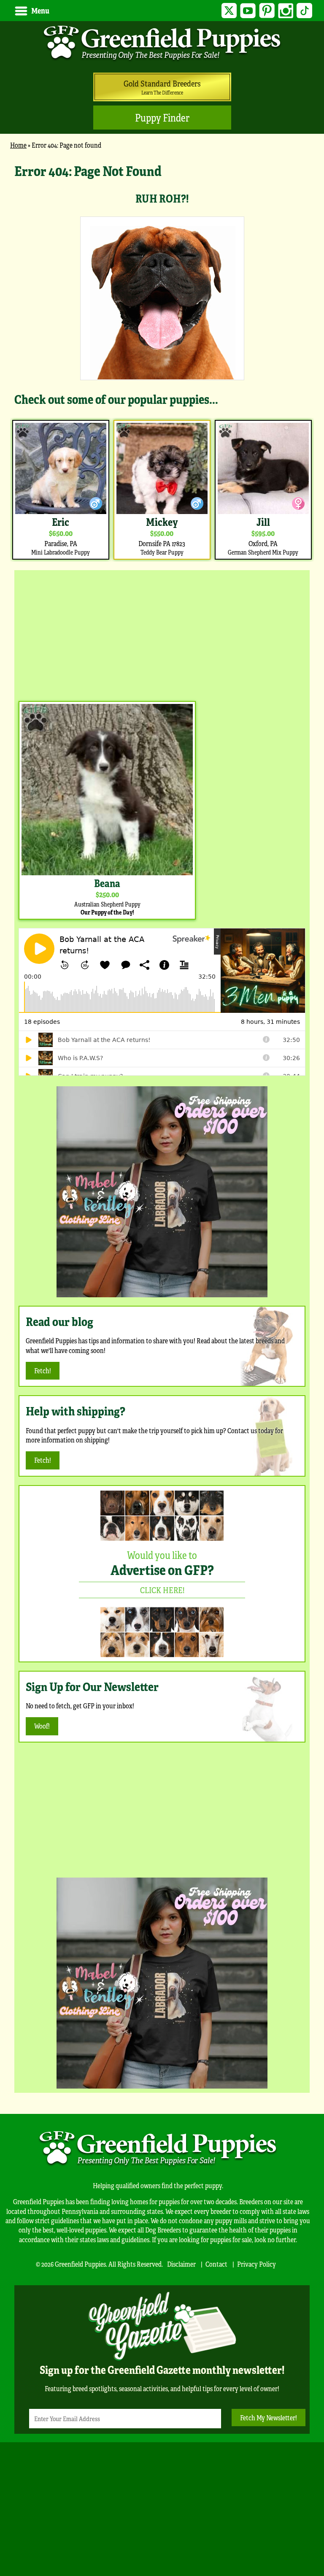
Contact (216, 2264)
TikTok (304, 11)
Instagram (286, 11)
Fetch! (43, 1371)
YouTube (248, 11)
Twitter (229, 11)
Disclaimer (181, 2264)
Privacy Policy (256, 2264)
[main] (162, 361)
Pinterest (267, 11)
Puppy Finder (162, 118)
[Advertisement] (162, 633)
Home (18, 145)
